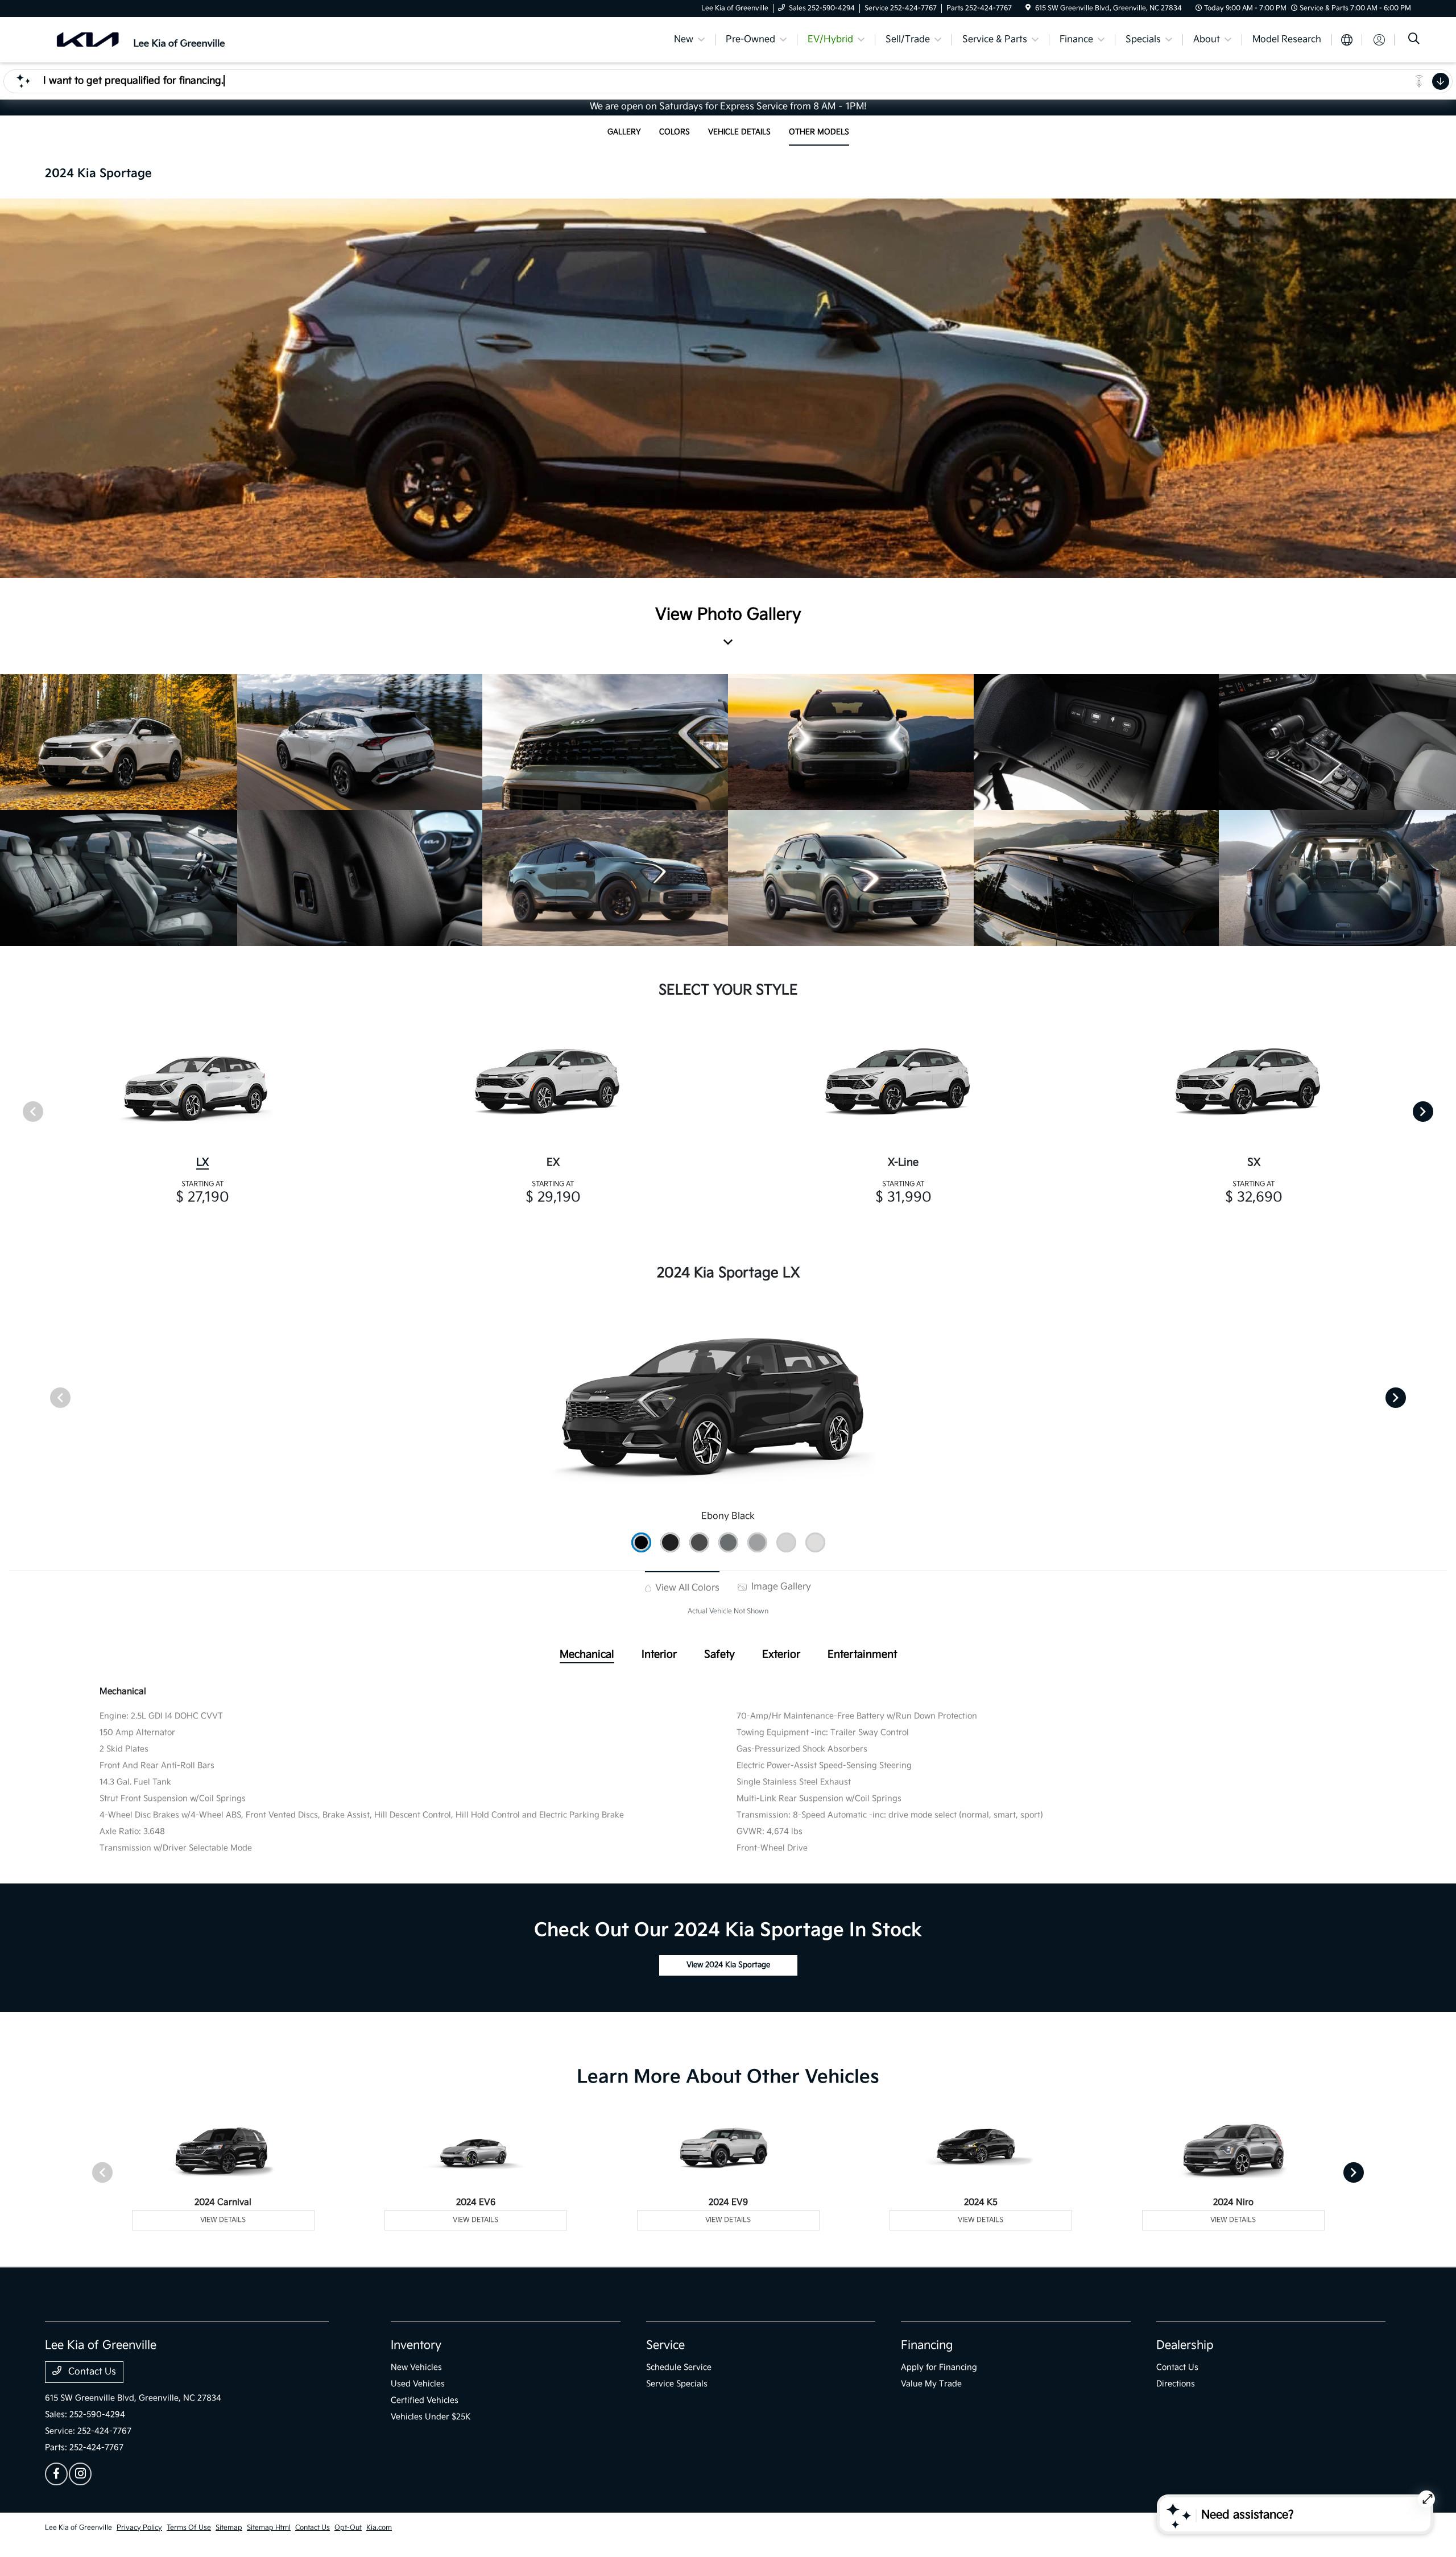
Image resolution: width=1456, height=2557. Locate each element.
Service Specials (677, 2384)
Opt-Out (348, 2528)
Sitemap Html (269, 2528)
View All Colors (686, 1588)
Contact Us (91, 2372)
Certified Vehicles (425, 2400)
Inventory (416, 2345)
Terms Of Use (189, 2528)
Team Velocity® (1260, 2529)
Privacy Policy (139, 2528)
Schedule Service (679, 2367)
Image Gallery (780, 1587)
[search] (1414, 40)
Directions (1176, 2384)
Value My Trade (931, 2384)
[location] (1028, 8)
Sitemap (229, 2528)
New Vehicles (416, 2367)
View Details (223, 2220)
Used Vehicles (418, 2384)
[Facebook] (56, 2474)
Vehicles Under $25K (431, 2417)
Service (665, 2345)
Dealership (1185, 2345)
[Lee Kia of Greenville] (143, 40)
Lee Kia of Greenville (78, 2528)
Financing (927, 2345)
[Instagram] (80, 2474)
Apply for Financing (939, 2367)
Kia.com (379, 2528)
